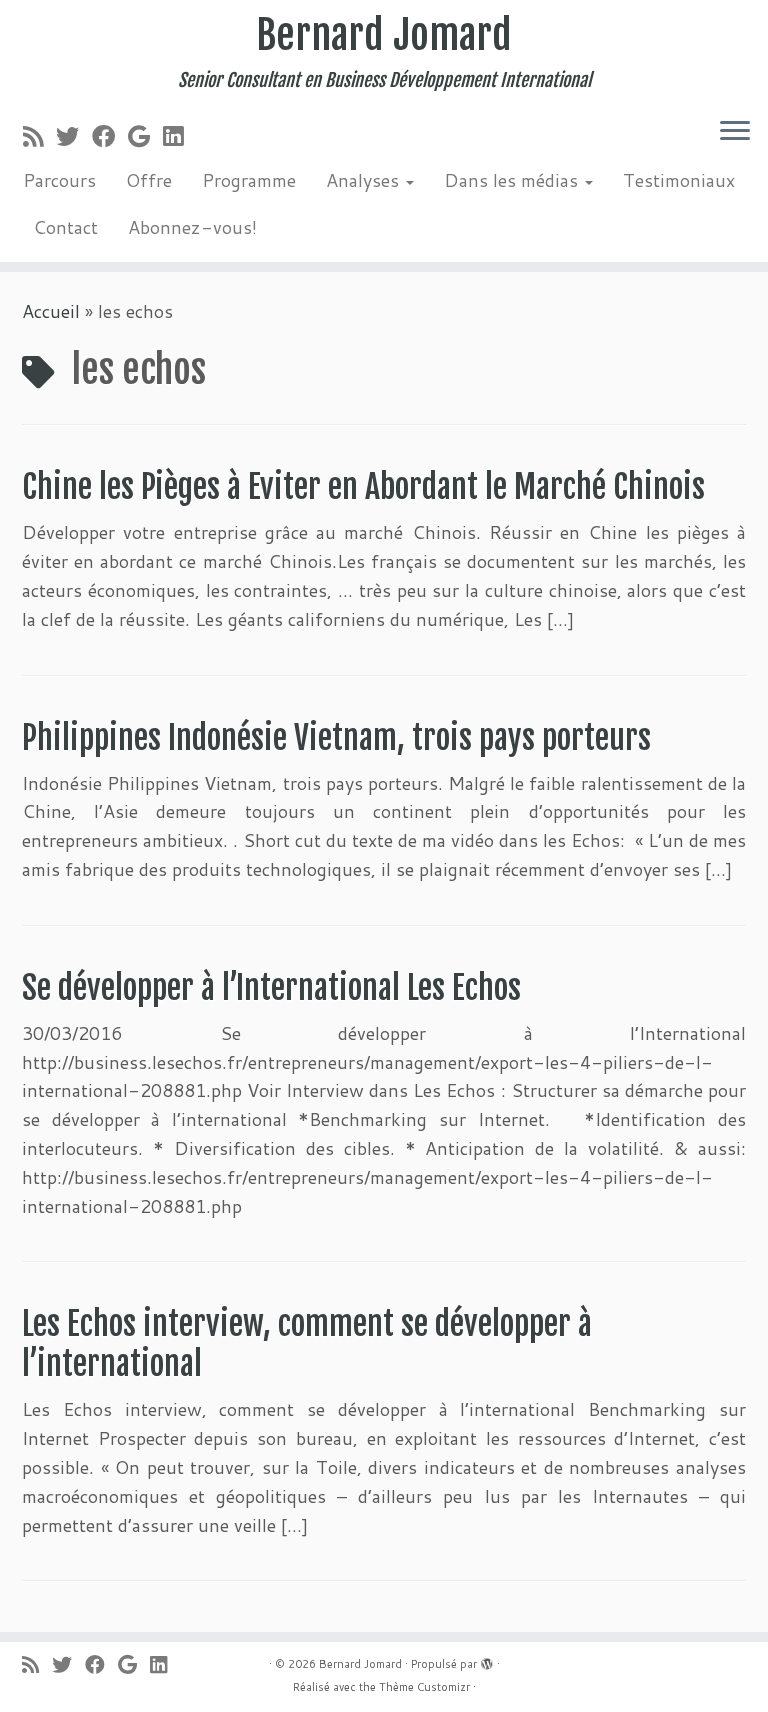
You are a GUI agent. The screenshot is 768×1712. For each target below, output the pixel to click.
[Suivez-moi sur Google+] (145, 136)
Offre (149, 180)
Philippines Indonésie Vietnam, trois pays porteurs (336, 738)
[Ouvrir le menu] (735, 132)
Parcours (59, 180)
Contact (65, 227)
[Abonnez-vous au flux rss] (39, 136)
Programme (249, 180)
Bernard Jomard (384, 35)
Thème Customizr (424, 1687)
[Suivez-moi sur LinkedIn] (179, 136)
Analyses (365, 180)
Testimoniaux (679, 180)
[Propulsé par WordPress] (487, 1660)
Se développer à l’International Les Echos (271, 988)
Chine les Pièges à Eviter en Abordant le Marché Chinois (363, 487)
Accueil (51, 311)
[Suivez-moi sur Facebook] (110, 136)
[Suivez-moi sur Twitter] (74, 136)
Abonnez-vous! (192, 227)
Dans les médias (513, 180)
